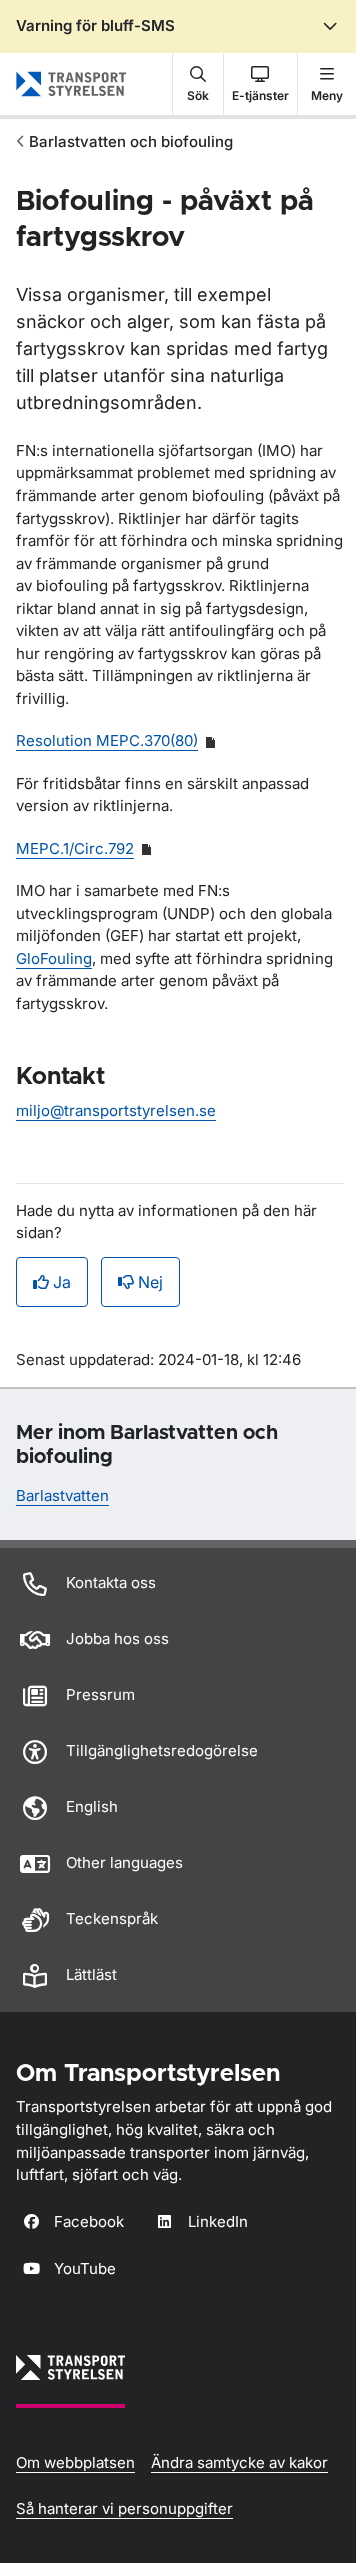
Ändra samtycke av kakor (239, 2462)
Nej (150, 1282)
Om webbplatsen (75, 2462)
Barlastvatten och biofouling (131, 141)
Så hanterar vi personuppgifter (124, 2508)
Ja (62, 1282)
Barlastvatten (62, 1495)
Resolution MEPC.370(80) (107, 740)
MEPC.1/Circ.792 (75, 848)
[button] (198, 84)
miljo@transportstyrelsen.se (116, 1110)
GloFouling (54, 958)
